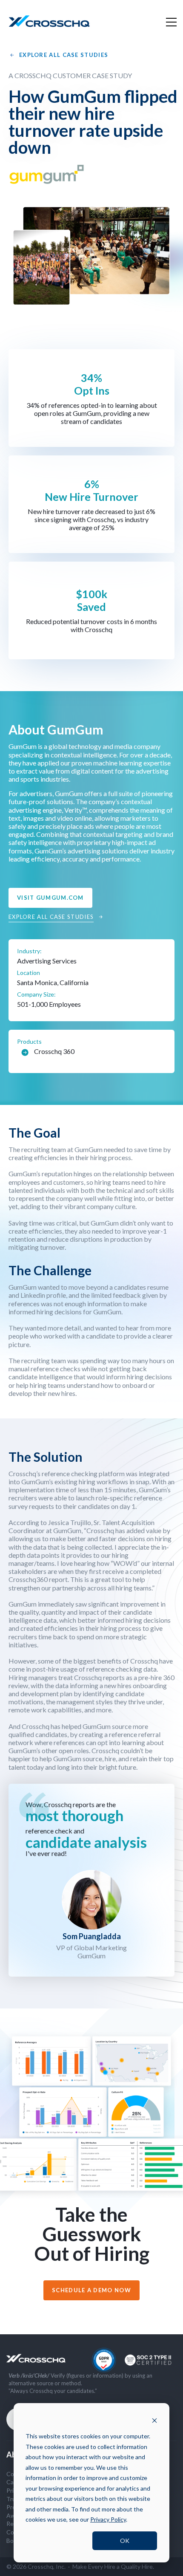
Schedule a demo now (91, 2290)
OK (125, 2541)
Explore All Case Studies (64, 55)
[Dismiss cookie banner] (154, 2420)
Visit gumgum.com (50, 898)
